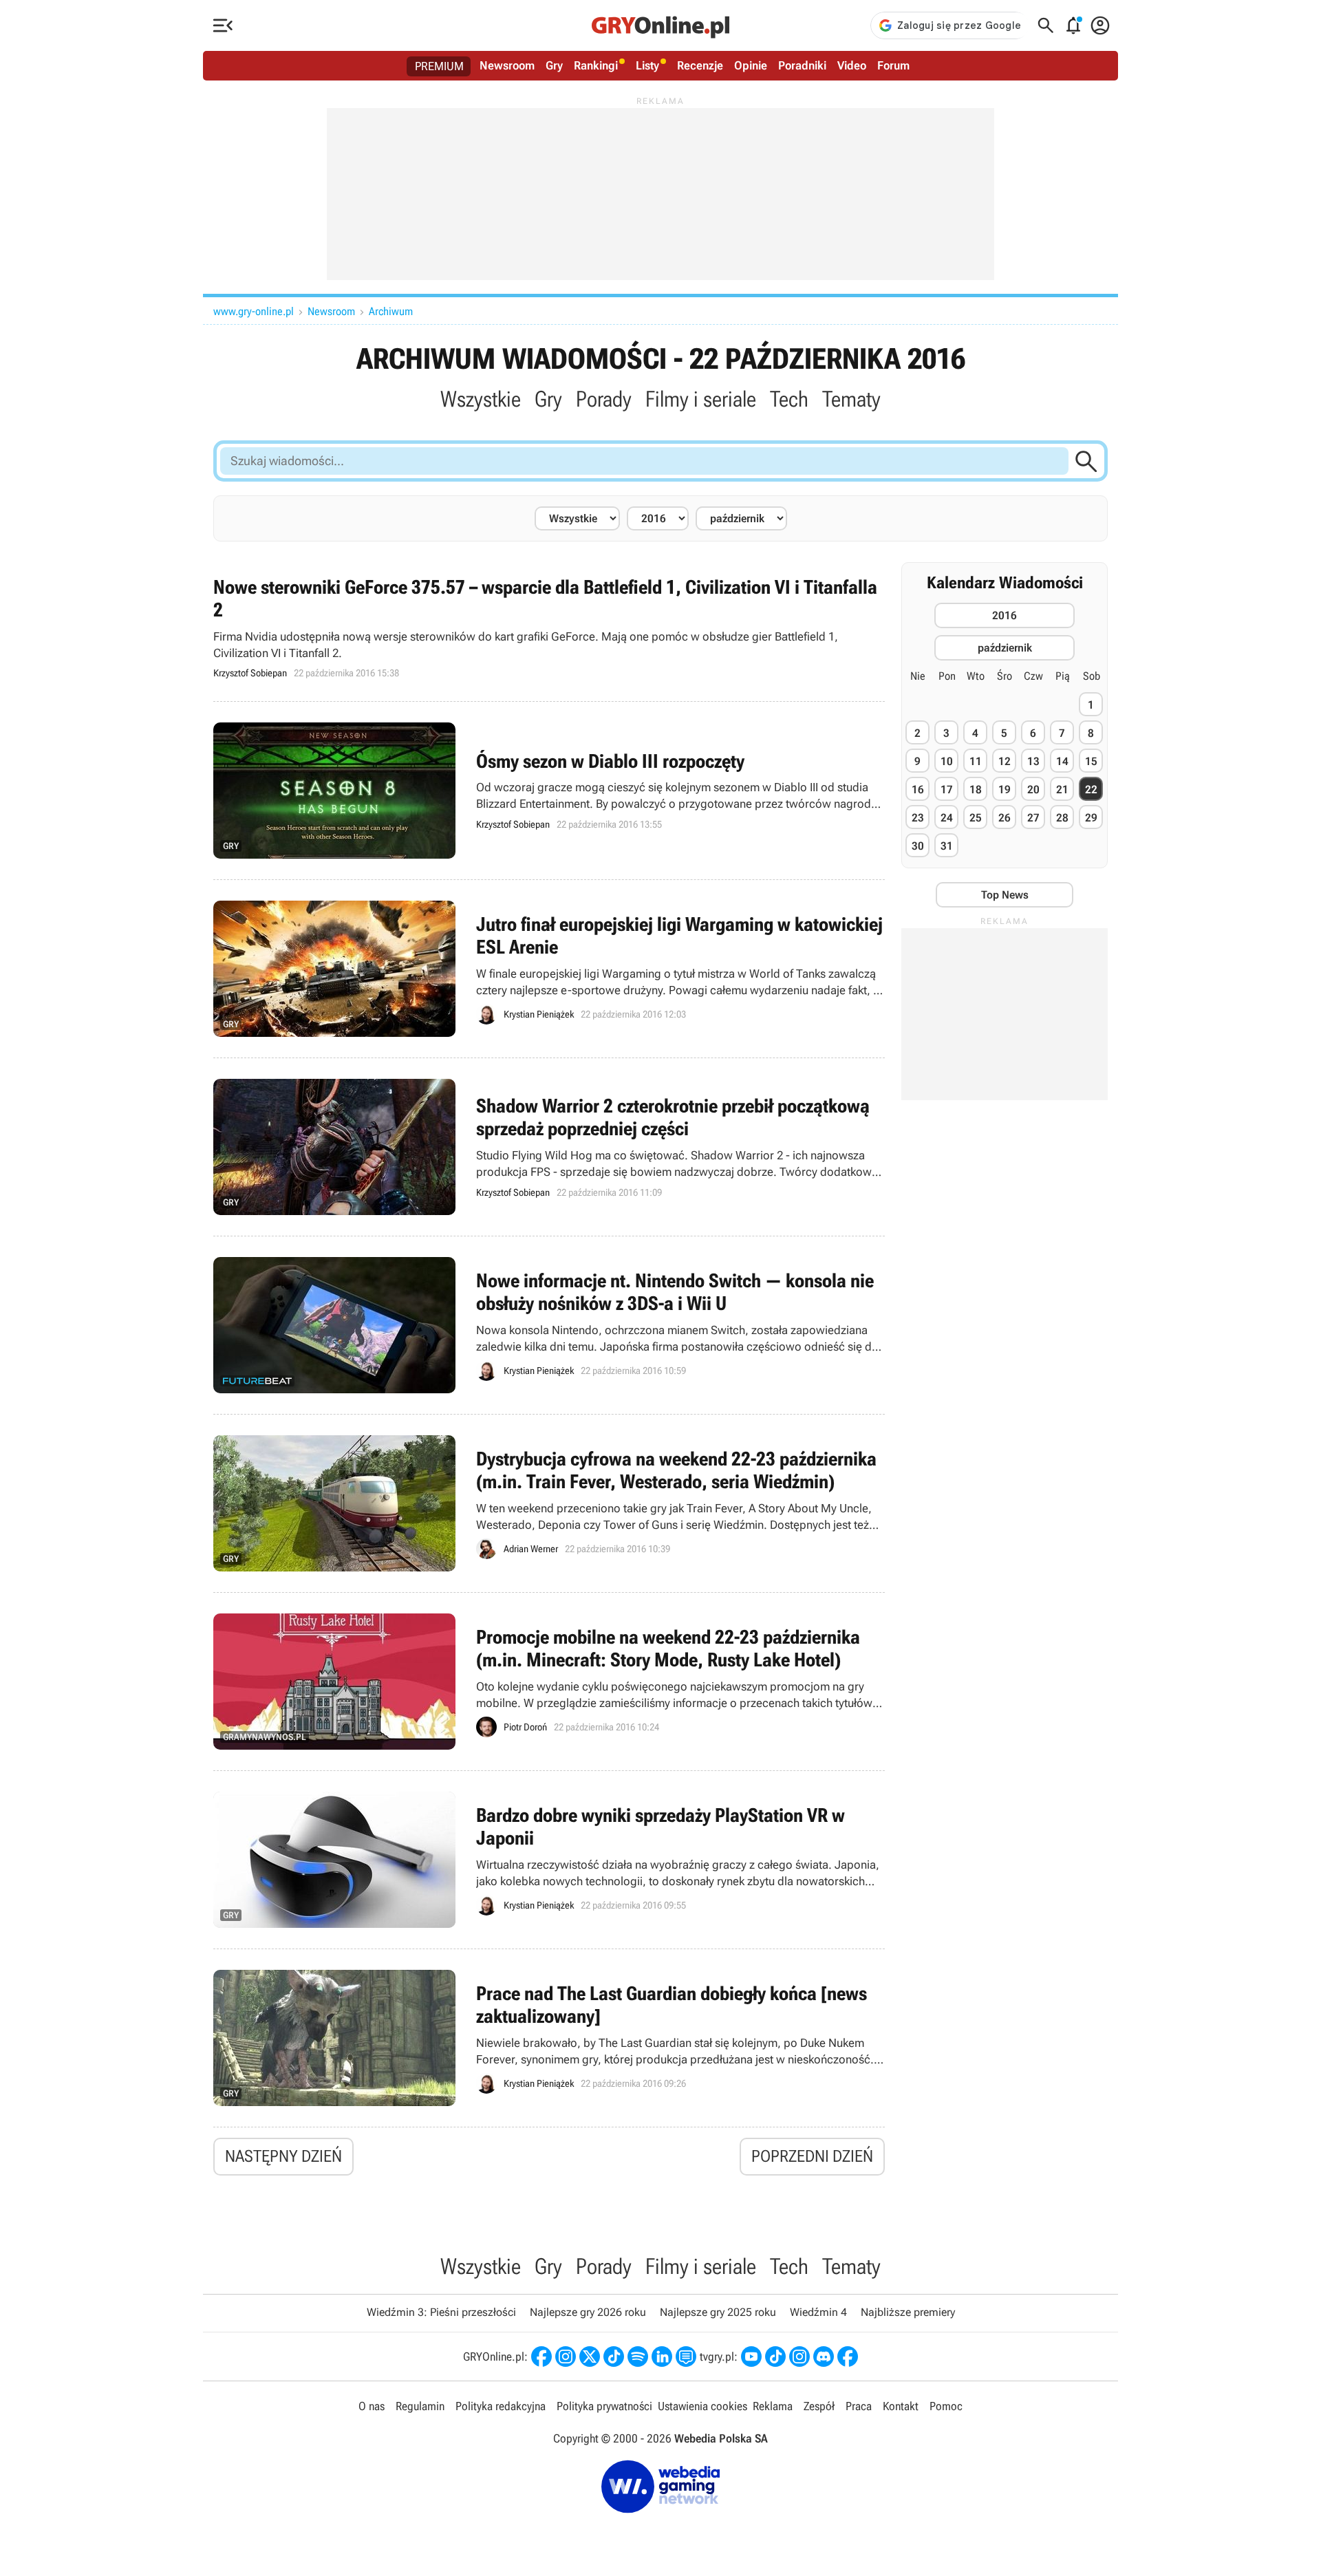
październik (1005, 648)
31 (947, 846)
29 (1091, 818)
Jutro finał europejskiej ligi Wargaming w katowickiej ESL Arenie (549, 969)
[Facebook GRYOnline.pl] (541, 2357)
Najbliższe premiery (908, 2312)
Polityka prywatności (604, 2406)
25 (976, 818)
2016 (1005, 615)
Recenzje (700, 65)
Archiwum (391, 311)
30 (918, 846)
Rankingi (596, 65)
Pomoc (946, 2406)
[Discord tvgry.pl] (824, 2357)
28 (1062, 818)
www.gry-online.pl (254, 311)
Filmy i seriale (701, 399)
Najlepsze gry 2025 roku (718, 2312)
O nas (372, 2406)
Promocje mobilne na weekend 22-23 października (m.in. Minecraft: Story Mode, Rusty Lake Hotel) (549, 1682)
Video (852, 65)
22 (1091, 790)
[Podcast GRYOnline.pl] (638, 2357)
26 (1005, 818)
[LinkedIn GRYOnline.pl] (662, 2357)
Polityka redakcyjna (501, 2406)
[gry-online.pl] (660, 25)
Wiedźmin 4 (818, 2312)
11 (976, 761)
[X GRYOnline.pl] (590, 2357)
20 (1033, 790)
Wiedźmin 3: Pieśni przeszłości (441, 2312)
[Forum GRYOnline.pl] (686, 2357)
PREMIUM (439, 66)
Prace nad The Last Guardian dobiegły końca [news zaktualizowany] (549, 2038)
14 (1062, 761)
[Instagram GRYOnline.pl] (566, 2357)
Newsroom (507, 65)
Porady (604, 399)
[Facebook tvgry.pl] (848, 2357)
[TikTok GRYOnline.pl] (614, 2357)
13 (1033, 761)
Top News (1005, 895)
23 (918, 818)
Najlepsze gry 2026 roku (588, 2312)
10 (947, 761)
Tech (789, 399)
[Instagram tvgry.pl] (799, 2357)
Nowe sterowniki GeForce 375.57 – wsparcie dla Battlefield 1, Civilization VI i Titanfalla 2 (549, 628)
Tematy (851, 399)
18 (976, 790)
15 (1091, 761)
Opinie (751, 65)
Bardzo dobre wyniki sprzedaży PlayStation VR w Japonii (549, 1860)
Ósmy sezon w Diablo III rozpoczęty (549, 791)
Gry (554, 65)
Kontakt (901, 2406)
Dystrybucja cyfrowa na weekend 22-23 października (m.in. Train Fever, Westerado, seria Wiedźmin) (549, 1503)
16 (918, 790)
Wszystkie (481, 399)
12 (1005, 761)
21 (1062, 790)
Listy (647, 65)
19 (1005, 790)
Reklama (773, 2406)
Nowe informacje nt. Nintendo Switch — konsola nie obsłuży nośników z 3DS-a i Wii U (549, 1325)
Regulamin (420, 2406)
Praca (859, 2406)
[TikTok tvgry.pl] (775, 2357)
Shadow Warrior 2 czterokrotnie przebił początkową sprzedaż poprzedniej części (549, 1147)
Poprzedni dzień (812, 2156)
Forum (893, 65)
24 (947, 818)
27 (1033, 818)
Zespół (819, 2406)
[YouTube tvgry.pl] (751, 2357)
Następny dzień (283, 2156)
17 (947, 790)
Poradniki (802, 65)
